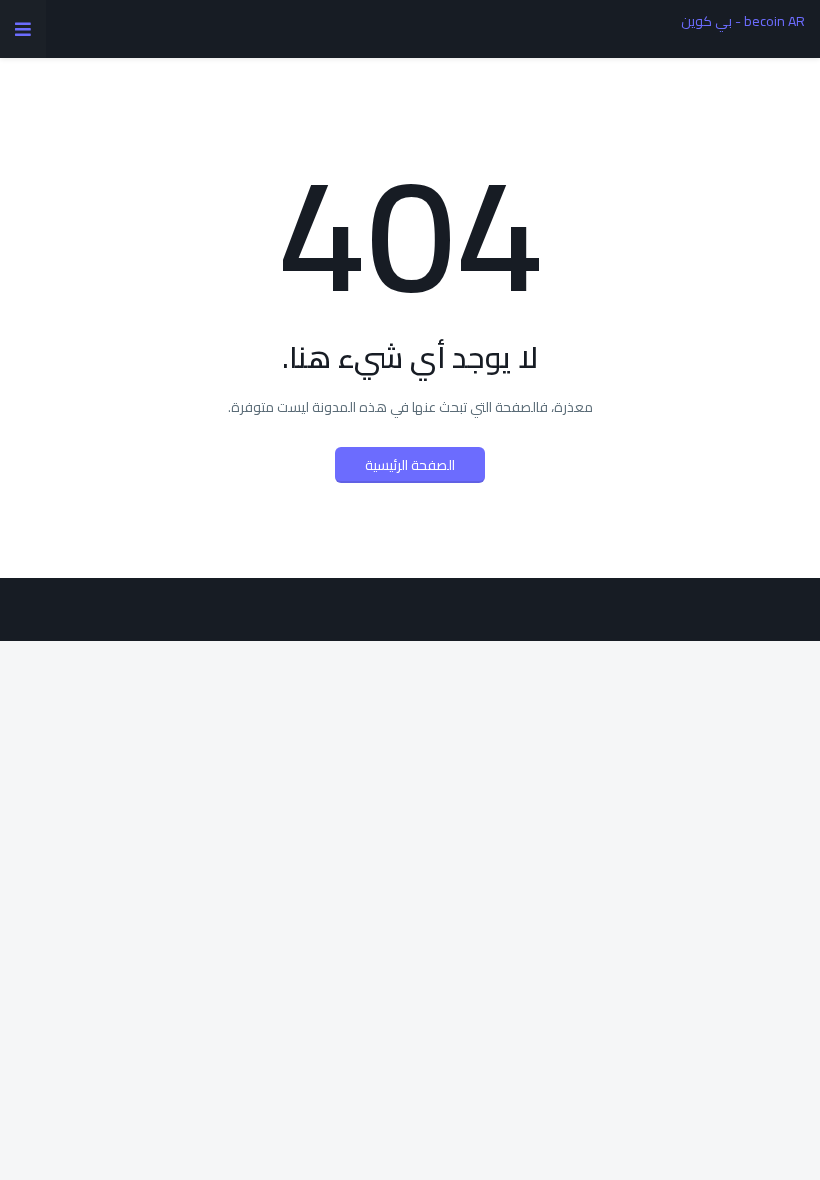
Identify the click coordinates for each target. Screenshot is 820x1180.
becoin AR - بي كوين (743, 21)
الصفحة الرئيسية (410, 465)
